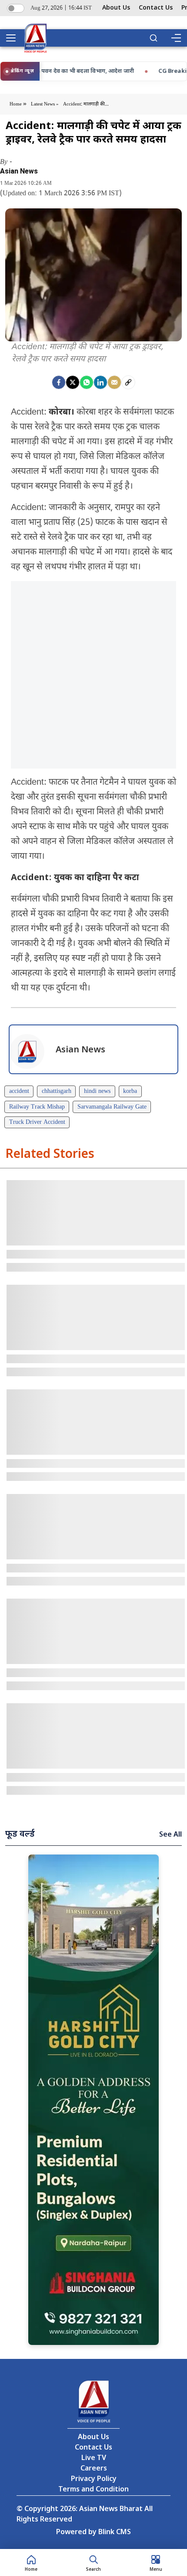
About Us (116, 8)
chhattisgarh (57, 1091)
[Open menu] (14, 38)
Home (16, 104)
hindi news (97, 1091)
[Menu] (176, 38)
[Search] (154, 38)
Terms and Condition (93, 2490)
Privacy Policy (94, 2479)
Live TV (94, 2459)
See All (170, 1835)
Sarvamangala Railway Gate (112, 1107)
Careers (94, 2469)
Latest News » (45, 104)
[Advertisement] (93, 675)
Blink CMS (115, 2533)
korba (130, 1091)
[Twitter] (73, 382)
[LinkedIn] (100, 382)
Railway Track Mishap (37, 1107)
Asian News (19, 171)
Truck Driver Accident (37, 1122)
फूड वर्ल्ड (20, 1834)
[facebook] (59, 382)
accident (19, 1091)
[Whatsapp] (87, 382)
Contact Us (156, 8)
